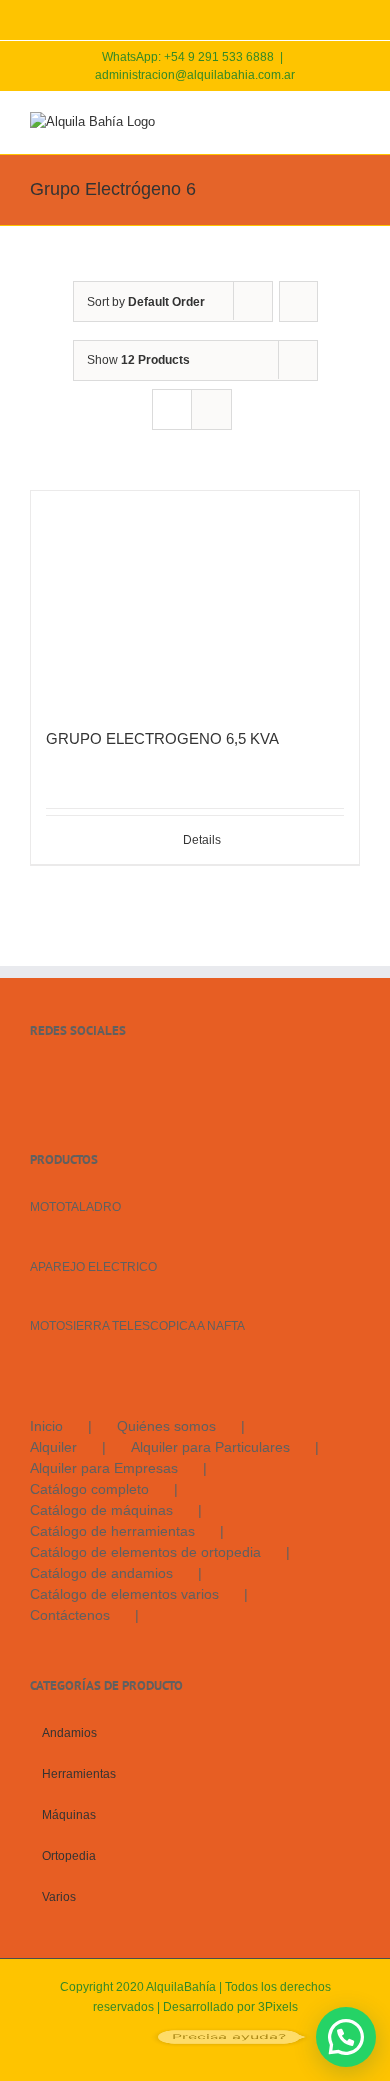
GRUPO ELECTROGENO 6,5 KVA (162, 738)
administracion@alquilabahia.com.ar (195, 75)
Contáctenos (70, 1615)
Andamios (69, 1733)
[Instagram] (63, 1078)
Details (202, 840)
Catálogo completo (89, 1489)
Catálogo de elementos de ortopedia (145, 1552)
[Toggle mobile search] (316, 122)
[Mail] (90, 1078)
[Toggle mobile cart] (280, 122)
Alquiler (53, 1447)
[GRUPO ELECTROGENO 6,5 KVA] (195, 599)
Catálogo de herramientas (112, 1531)
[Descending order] (298, 301)
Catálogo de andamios (101, 1573)
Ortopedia (69, 1856)
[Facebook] (36, 1078)
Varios (59, 1897)
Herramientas (79, 1774)
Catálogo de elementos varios (124, 1594)
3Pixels (278, 2007)
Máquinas (69, 1815)
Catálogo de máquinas (101, 1510)
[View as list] (211, 409)
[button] (346, 2037)
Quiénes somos (166, 1426)
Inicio (46, 1426)
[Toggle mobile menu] (352, 122)
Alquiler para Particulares (210, 1447)
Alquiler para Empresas (104, 1468)
